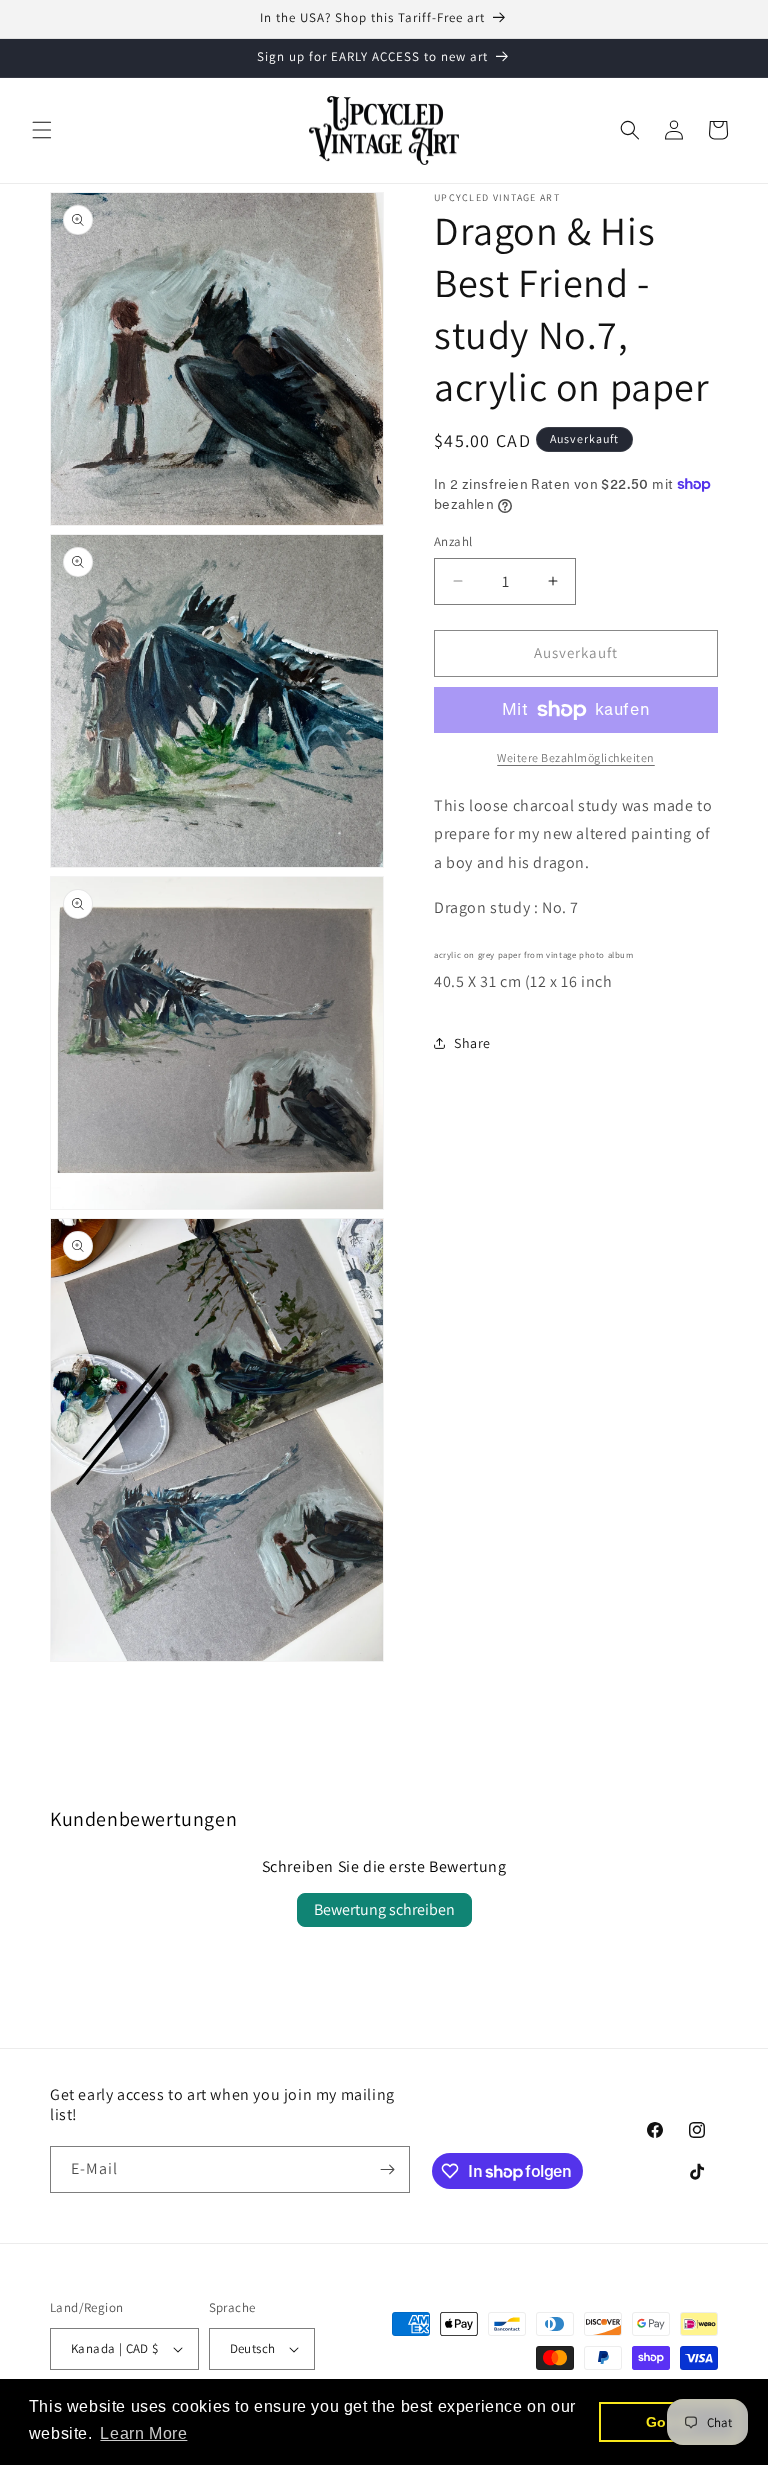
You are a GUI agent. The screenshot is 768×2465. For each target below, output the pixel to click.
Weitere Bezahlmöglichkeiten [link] (576, 757)
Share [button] (472, 1043)
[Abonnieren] (387, 2169)
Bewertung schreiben (384, 1909)
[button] (42, 130)
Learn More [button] (143, 2433)
